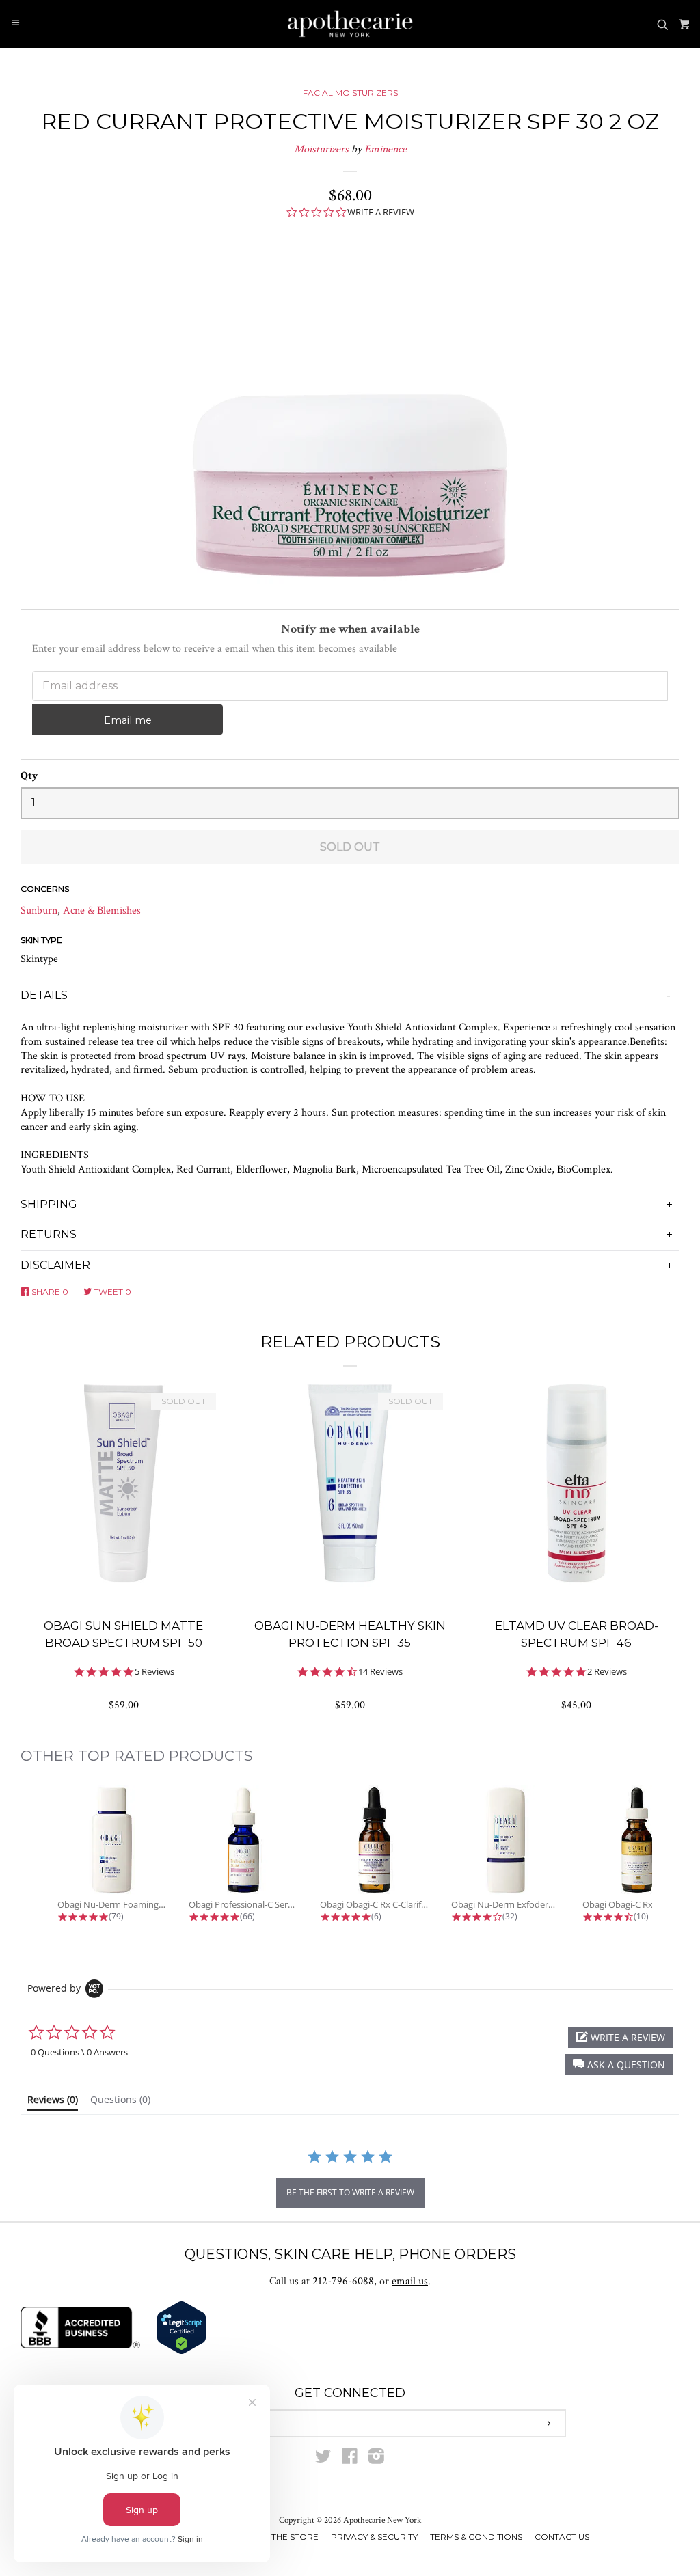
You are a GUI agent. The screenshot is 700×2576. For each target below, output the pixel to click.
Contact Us (562, 2537)
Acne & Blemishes (102, 910)
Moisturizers (321, 149)
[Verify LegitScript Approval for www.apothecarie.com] (181, 2352)
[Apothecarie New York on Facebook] (350, 2459)
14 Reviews (380, 1672)
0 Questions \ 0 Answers (79, 2052)
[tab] (53, 2102)
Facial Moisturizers (350, 93)
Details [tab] (44, 995)
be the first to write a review (350, 2192)
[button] (619, 2065)
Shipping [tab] (49, 1204)
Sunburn (39, 910)
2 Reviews (607, 1672)
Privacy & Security (374, 2537)
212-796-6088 (343, 2281)
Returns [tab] (49, 1234)
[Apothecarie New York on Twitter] (323, 2459)
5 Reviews (154, 1672)
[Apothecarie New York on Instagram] (376, 2459)
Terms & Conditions (476, 2537)
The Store (295, 2537)
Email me (128, 720)
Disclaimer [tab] (55, 1265)
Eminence (386, 149)
